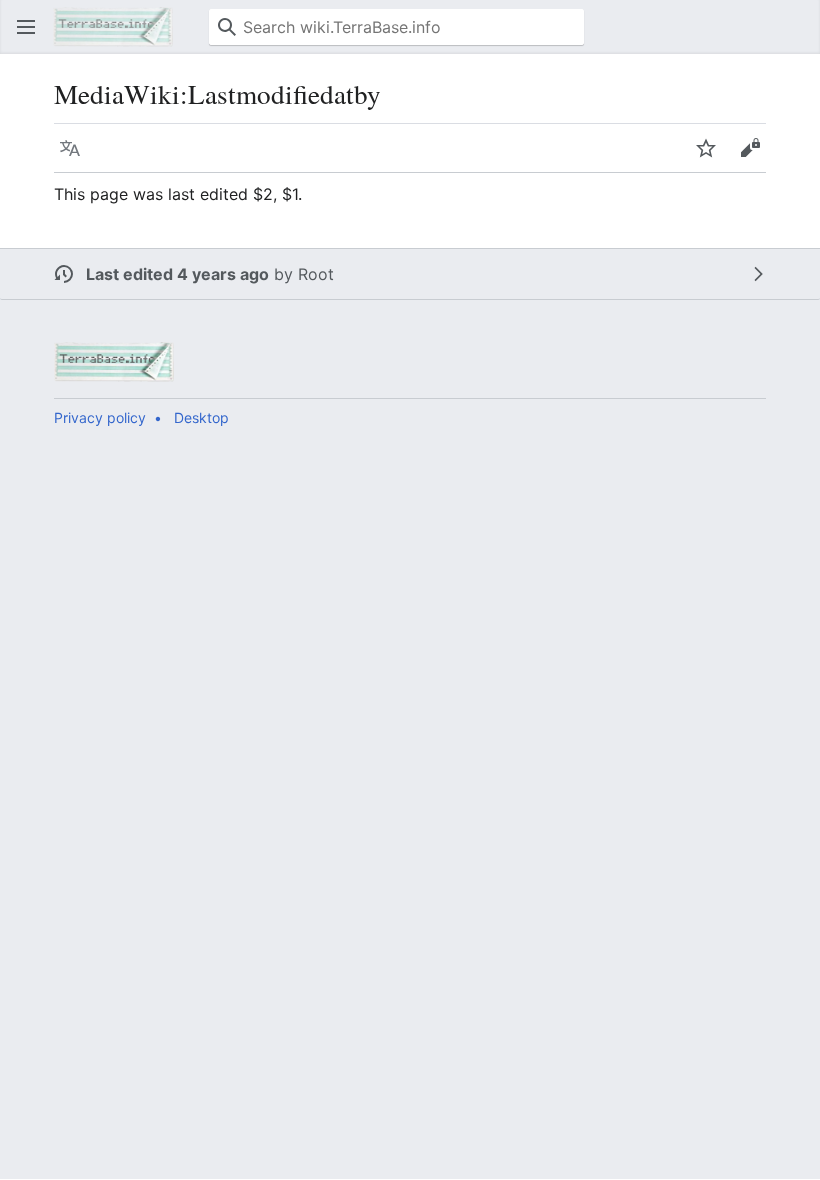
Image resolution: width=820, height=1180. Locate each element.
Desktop (201, 417)
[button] (26, 27)
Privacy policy (100, 417)
